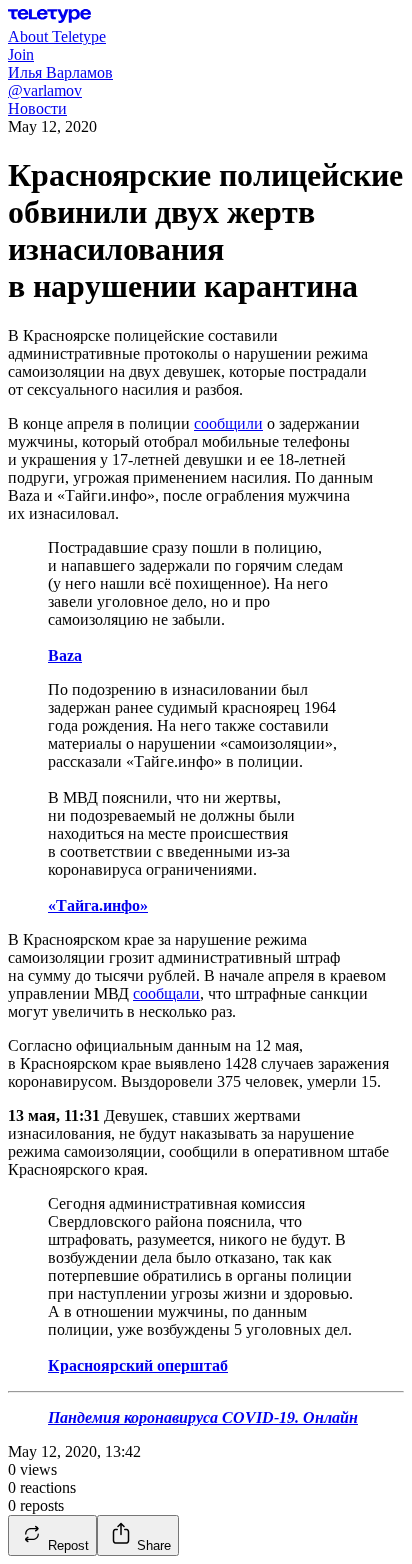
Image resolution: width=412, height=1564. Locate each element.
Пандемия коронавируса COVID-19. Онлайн (203, 1417)
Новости (37, 108)
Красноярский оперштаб (138, 1365)
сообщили (228, 423)
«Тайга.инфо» (98, 905)
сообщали (166, 993)
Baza (65, 655)
